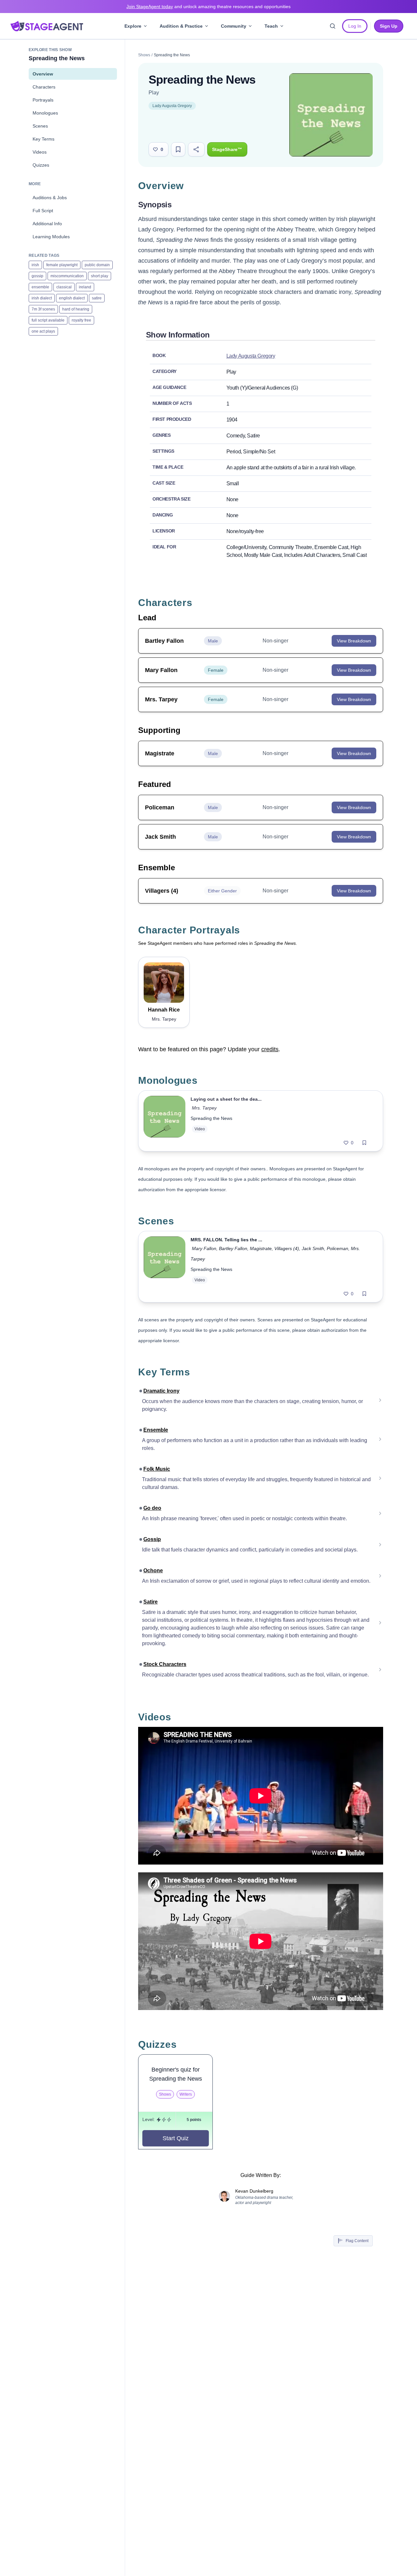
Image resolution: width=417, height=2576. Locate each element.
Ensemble (156, 1430)
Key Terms (43, 139)
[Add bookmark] (364, 1143)
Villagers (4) (287, 1248)
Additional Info (47, 224)
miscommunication (67, 276)
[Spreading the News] (165, 1121)
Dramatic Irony (161, 1391)
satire (97, 298)
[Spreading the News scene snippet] (165, 1267)
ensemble (40, 287)
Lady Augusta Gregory (172, 106)
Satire (151, 1602)
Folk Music (157, 1469)
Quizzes (41, 165)
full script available (48, 320)
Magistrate (261, 1248)
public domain (97, 265)
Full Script (43, 211)
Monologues (45, 113)
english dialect (72, 298)
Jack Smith (313, 1248)
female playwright (62, 265)
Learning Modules (51, 237)
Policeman (338, 1248)
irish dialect (42, 298)
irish (35, 265)
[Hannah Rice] (164, 983)
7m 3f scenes (43, 309)
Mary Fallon (204, 1248)
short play (100, 276)
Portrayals (43, 100)
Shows (144, 55)
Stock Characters (165, 1664)
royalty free (81, 320)
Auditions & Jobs (50, 198)
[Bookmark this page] (178, 149)
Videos (40, 152)
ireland (85, 287)
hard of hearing (76, 309)
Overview (43, 74)
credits (270, 1049)
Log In (355, 26)
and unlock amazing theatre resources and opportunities (208, 7)
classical (64, 287)
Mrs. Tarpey (204, 1108)
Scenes (40, 126)
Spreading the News (211, 1118)
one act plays (43, 331)
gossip (37, 276)
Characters (44, 87)
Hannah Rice (164, 1010)
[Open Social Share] (196, 149)
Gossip (152, 1539)
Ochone (153, 1570)
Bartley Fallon (233, 1248)
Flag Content (357, 2241)
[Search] (333, 26)
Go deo (152, 1508)
